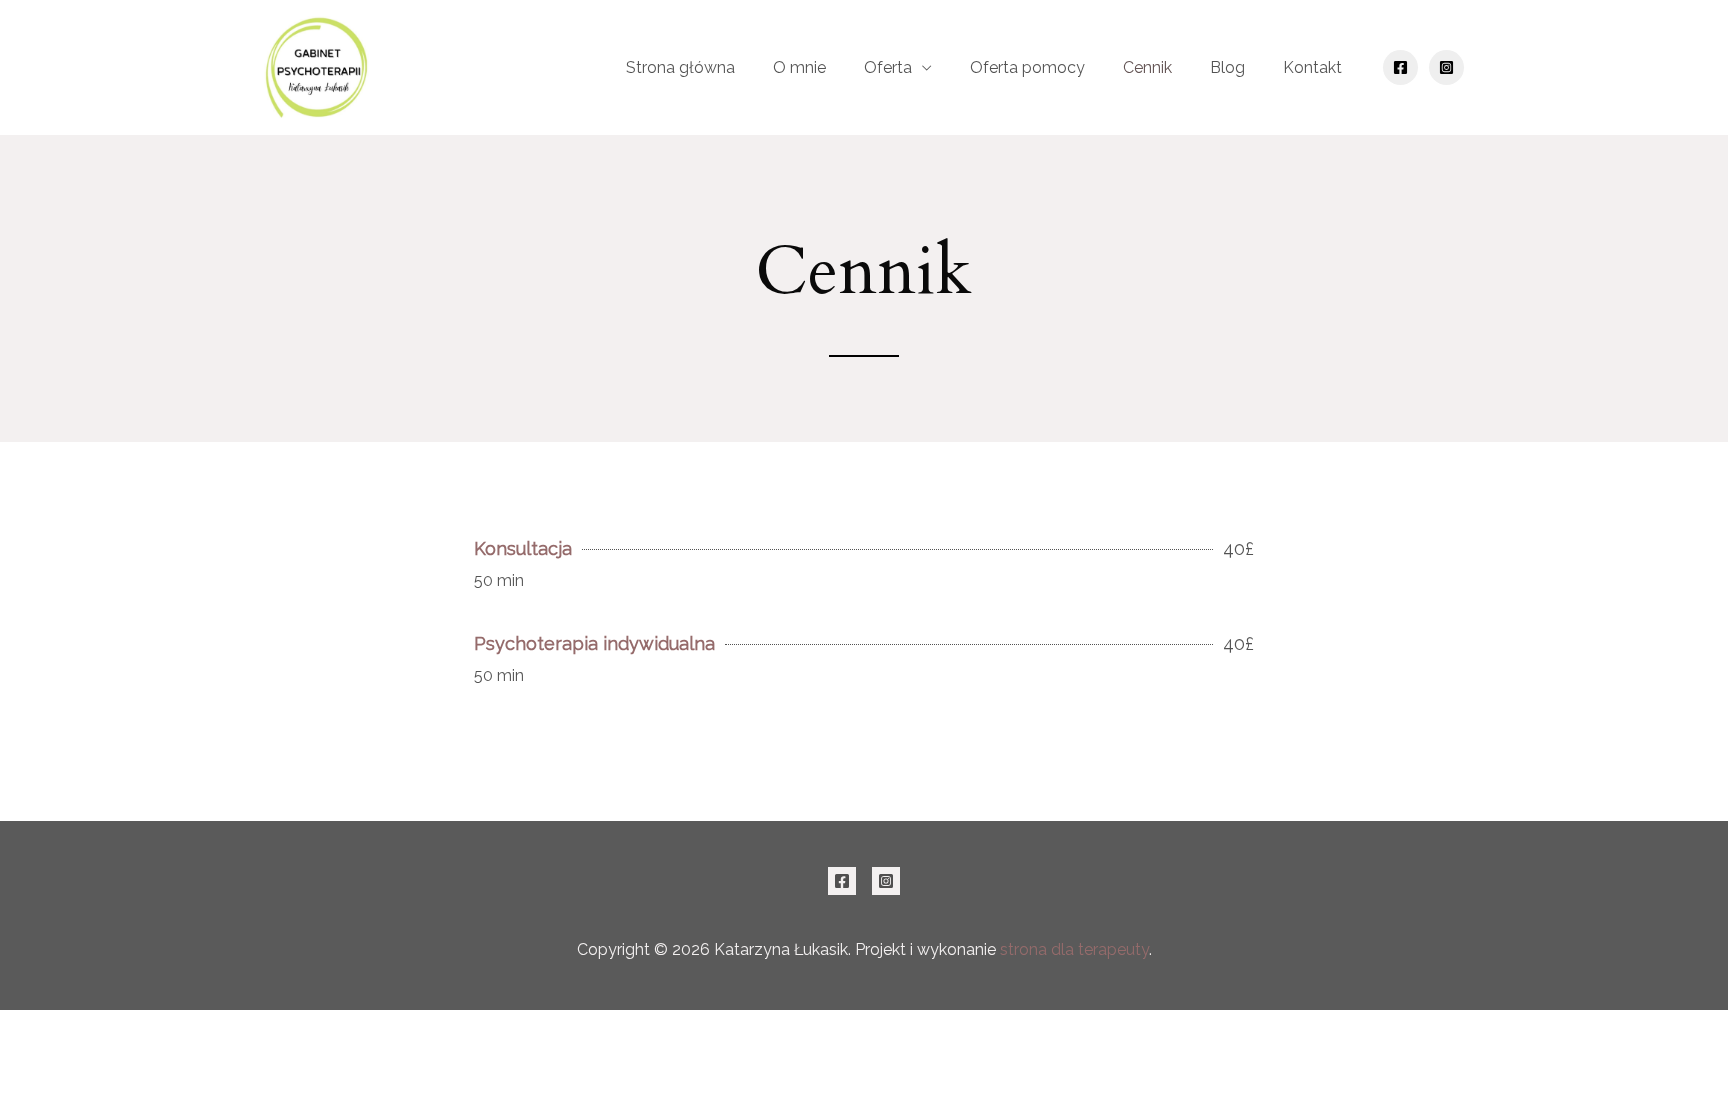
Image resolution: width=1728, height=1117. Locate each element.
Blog (1227, 67)
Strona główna (680, 67)
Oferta (888, 67)
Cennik (1147, 67)
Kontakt (1312, 67)
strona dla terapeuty (1074, 949)
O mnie (799, 67)
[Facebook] (1400, 67)
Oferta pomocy (1027, 67)
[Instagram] (1446, 67)
